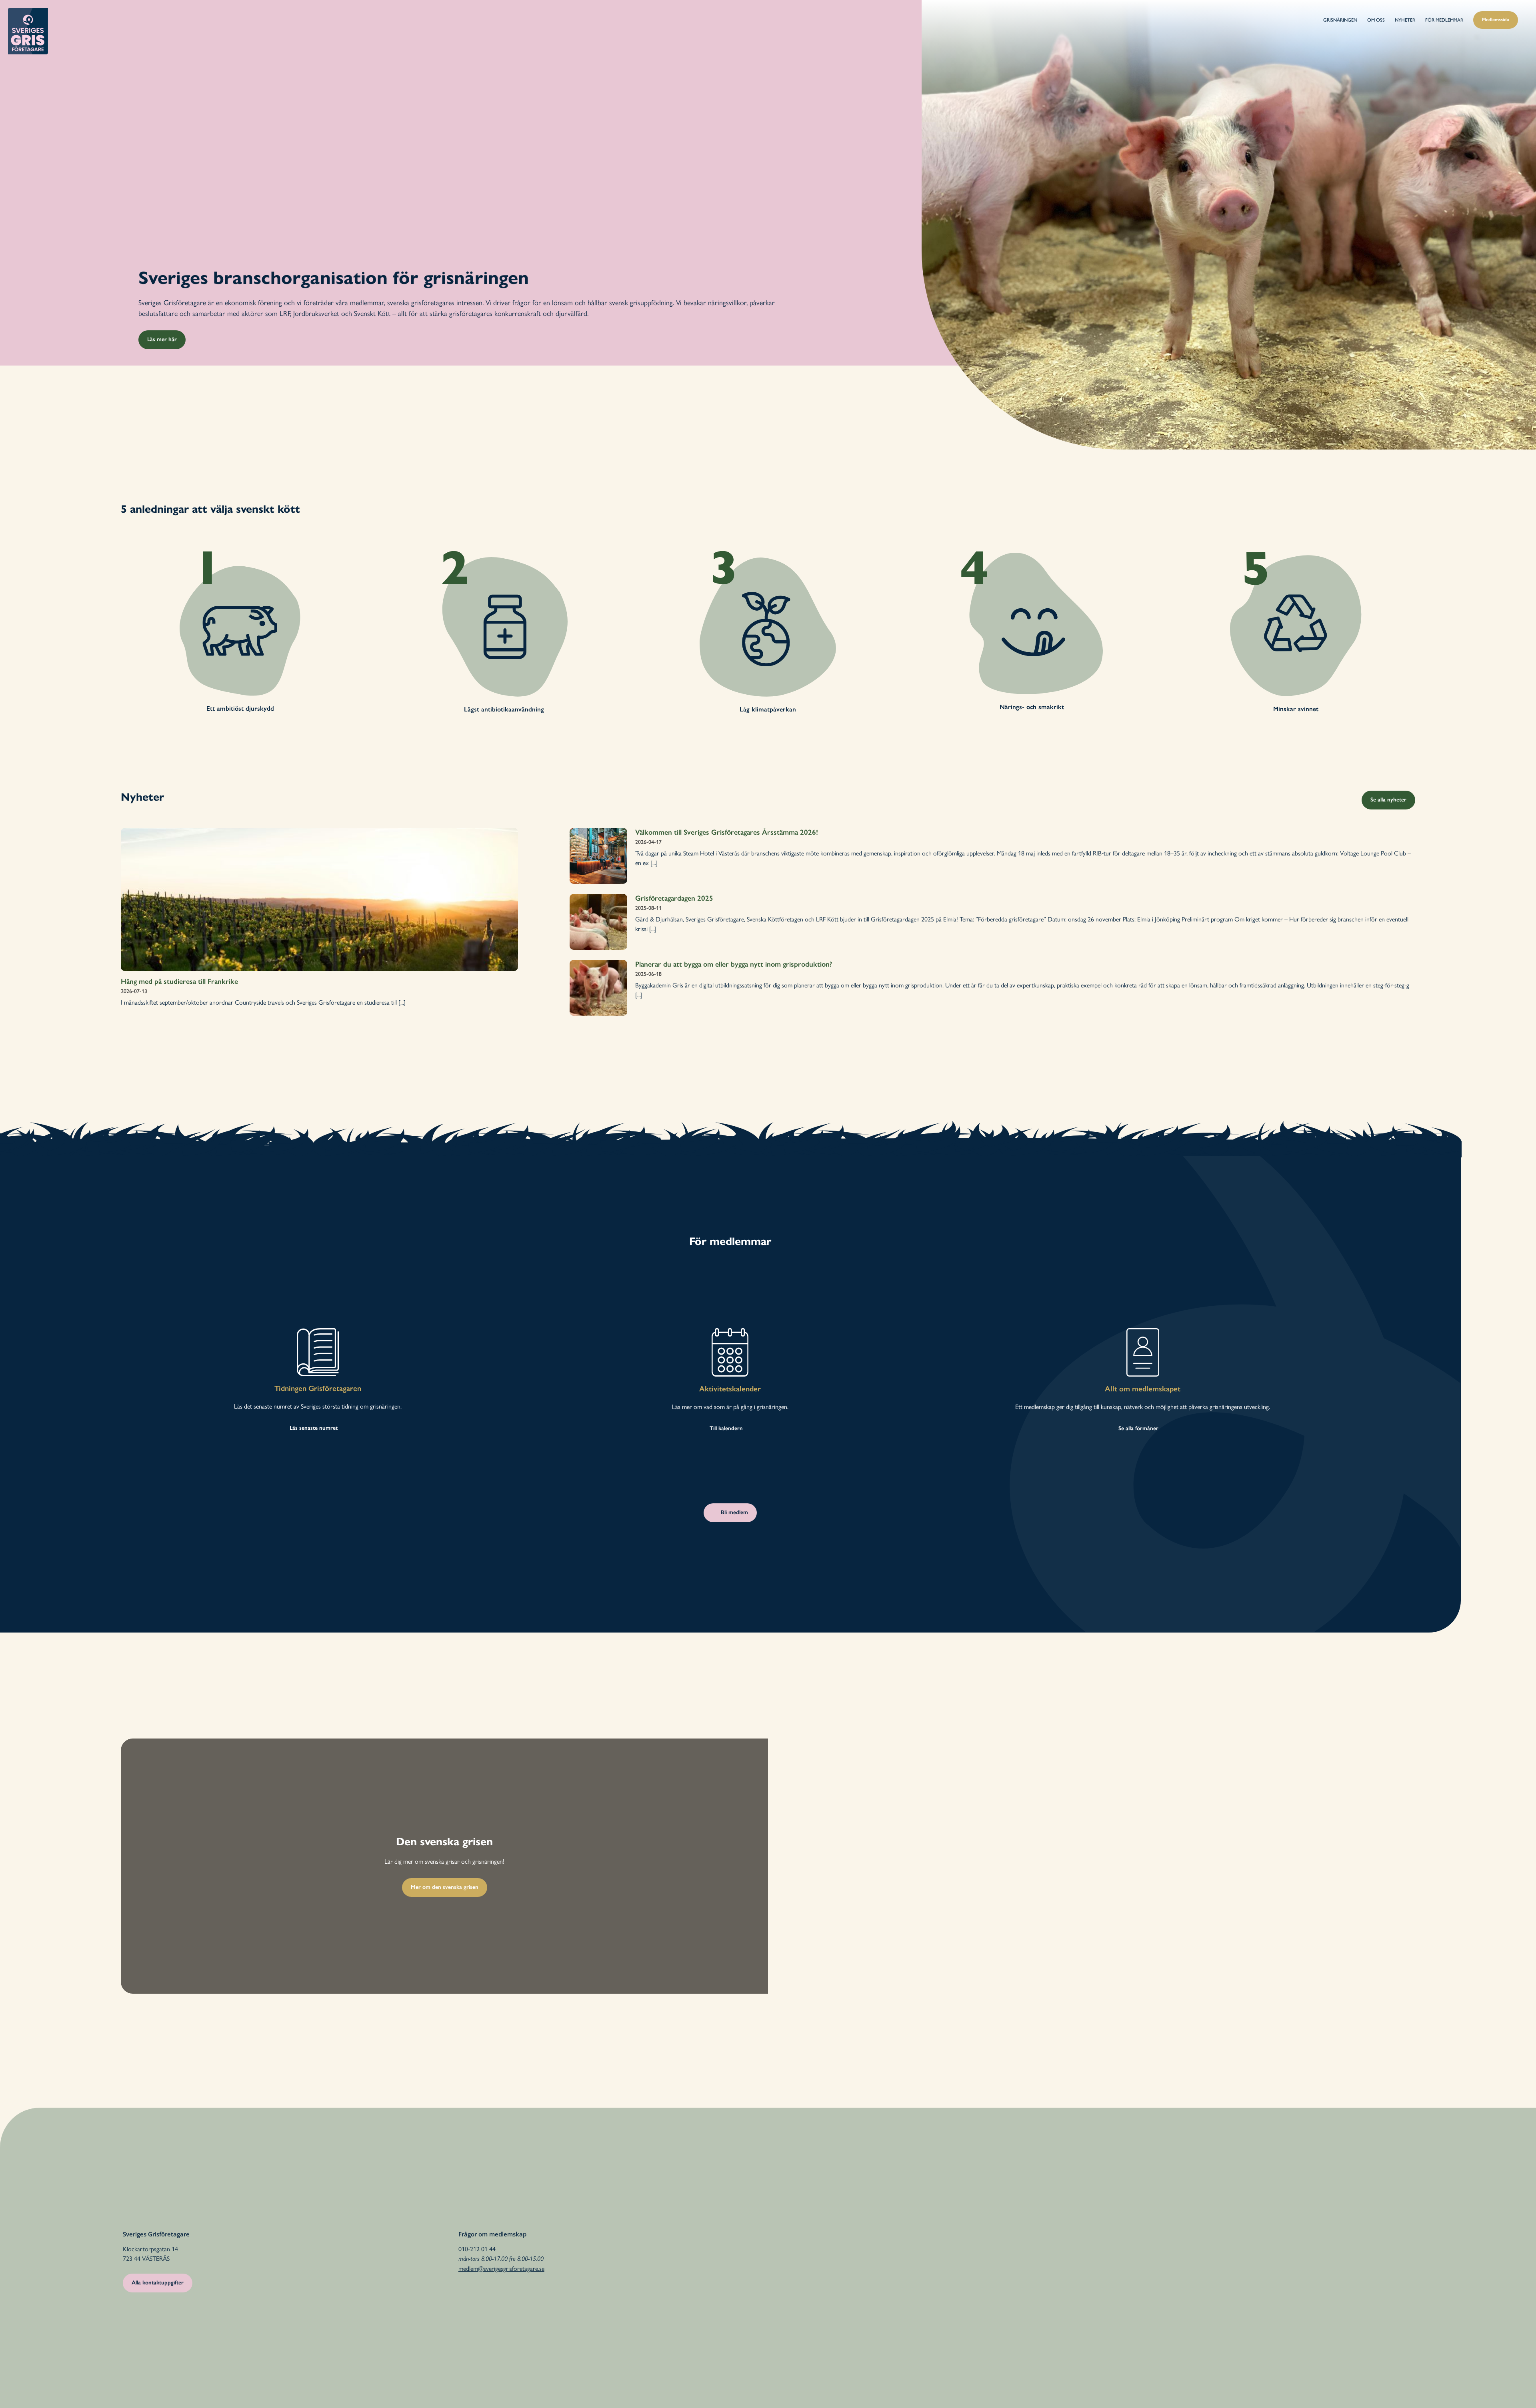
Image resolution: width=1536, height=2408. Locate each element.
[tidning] (318, 1331)
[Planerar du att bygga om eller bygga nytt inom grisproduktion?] (598, 988)
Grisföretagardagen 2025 (674, 898)
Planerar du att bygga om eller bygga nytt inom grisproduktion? (734, 964)
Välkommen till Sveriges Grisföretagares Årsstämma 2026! (727, 832)
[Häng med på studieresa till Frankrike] (319, 899)
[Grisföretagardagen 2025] (598, 922)
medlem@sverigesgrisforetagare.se (501, 2268)
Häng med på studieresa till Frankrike (179, 981)
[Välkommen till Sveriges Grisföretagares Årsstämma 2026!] (598, 856)
